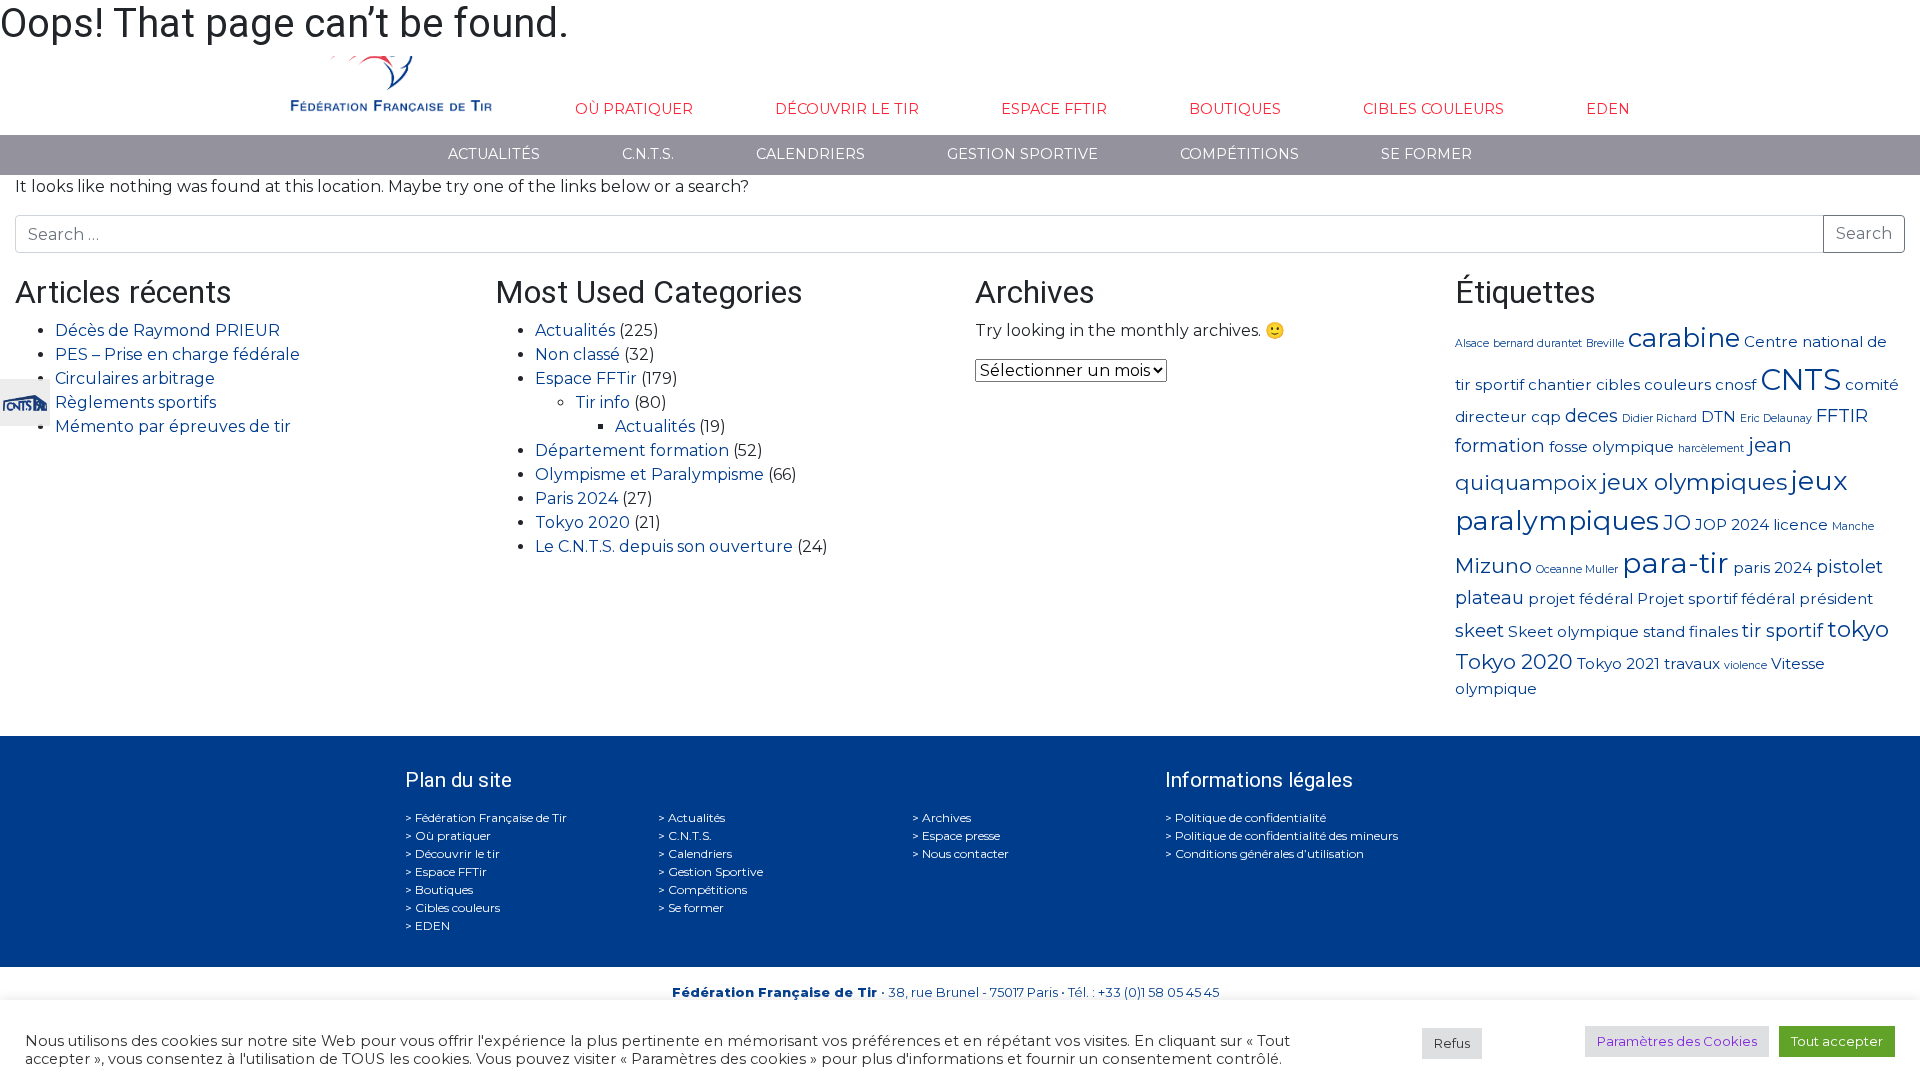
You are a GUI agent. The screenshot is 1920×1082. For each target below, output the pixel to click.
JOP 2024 (1732, 524)
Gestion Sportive (1022, 154)
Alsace (1472, 343)
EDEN (1608, 109)
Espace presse (961, 835)
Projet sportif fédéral (1716, 598)
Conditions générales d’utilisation (1269, 853)
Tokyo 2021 (1618, 663)
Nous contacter (965, 853)
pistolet (1849, 566)
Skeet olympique (1573, 631)
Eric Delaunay (1776, 418)
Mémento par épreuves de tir (173, 426)
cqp (1546, 416)
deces (1591, 415)
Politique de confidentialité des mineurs (1286, 835)
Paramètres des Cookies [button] (1677, 1041)
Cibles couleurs (1433, 109)
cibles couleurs (1653, 384)
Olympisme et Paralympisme (649, 474)
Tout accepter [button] (1837, 1041)
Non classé (577, 354)
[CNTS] (25, 400)
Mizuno (1493, 565)
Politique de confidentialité (1250, 817)
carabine (1684, 337)
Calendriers (810, 154)
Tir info (602, 402)
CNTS (1800, 379)
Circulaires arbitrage (135, 378)
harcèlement (1711, 448)
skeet (1479, 630)
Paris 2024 (576, 498)
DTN (1718, 416)
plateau (1489, 597)
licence (1800, 524)
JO (1677, 522)
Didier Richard (1659, 418)
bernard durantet (1537, 343)
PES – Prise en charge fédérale (177, 354)
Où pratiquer (634, 109)
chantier (1560, 384)
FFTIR (1842, 415)
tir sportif (1782, 630)
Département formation (632, 450)
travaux (1692, 663)
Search (1864, 233)
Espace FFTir (1054, 109)
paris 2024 (1772, 567)
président (1836, 598)
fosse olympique (1611, 446)
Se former (1426, 154)
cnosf (1735, 384)
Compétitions (1239, 154)
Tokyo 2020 (582, 522)
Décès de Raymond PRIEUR (167, 330)
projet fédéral (1580, 598)
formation (1500, 445)
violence (1745, 665)
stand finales (1690, 631)
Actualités (494, 154)
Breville (1605, 343)
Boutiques (1235, 109)
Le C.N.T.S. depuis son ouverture (664, 546)
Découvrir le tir (847, 109)
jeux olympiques (1694, 482)
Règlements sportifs (135, 402)
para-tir (1675, 563)
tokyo (1858, 629)
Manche (1853, 526)
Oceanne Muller (1577, 569)
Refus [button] (1452, 1043)
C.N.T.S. (648, 154)
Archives (946, 817)
